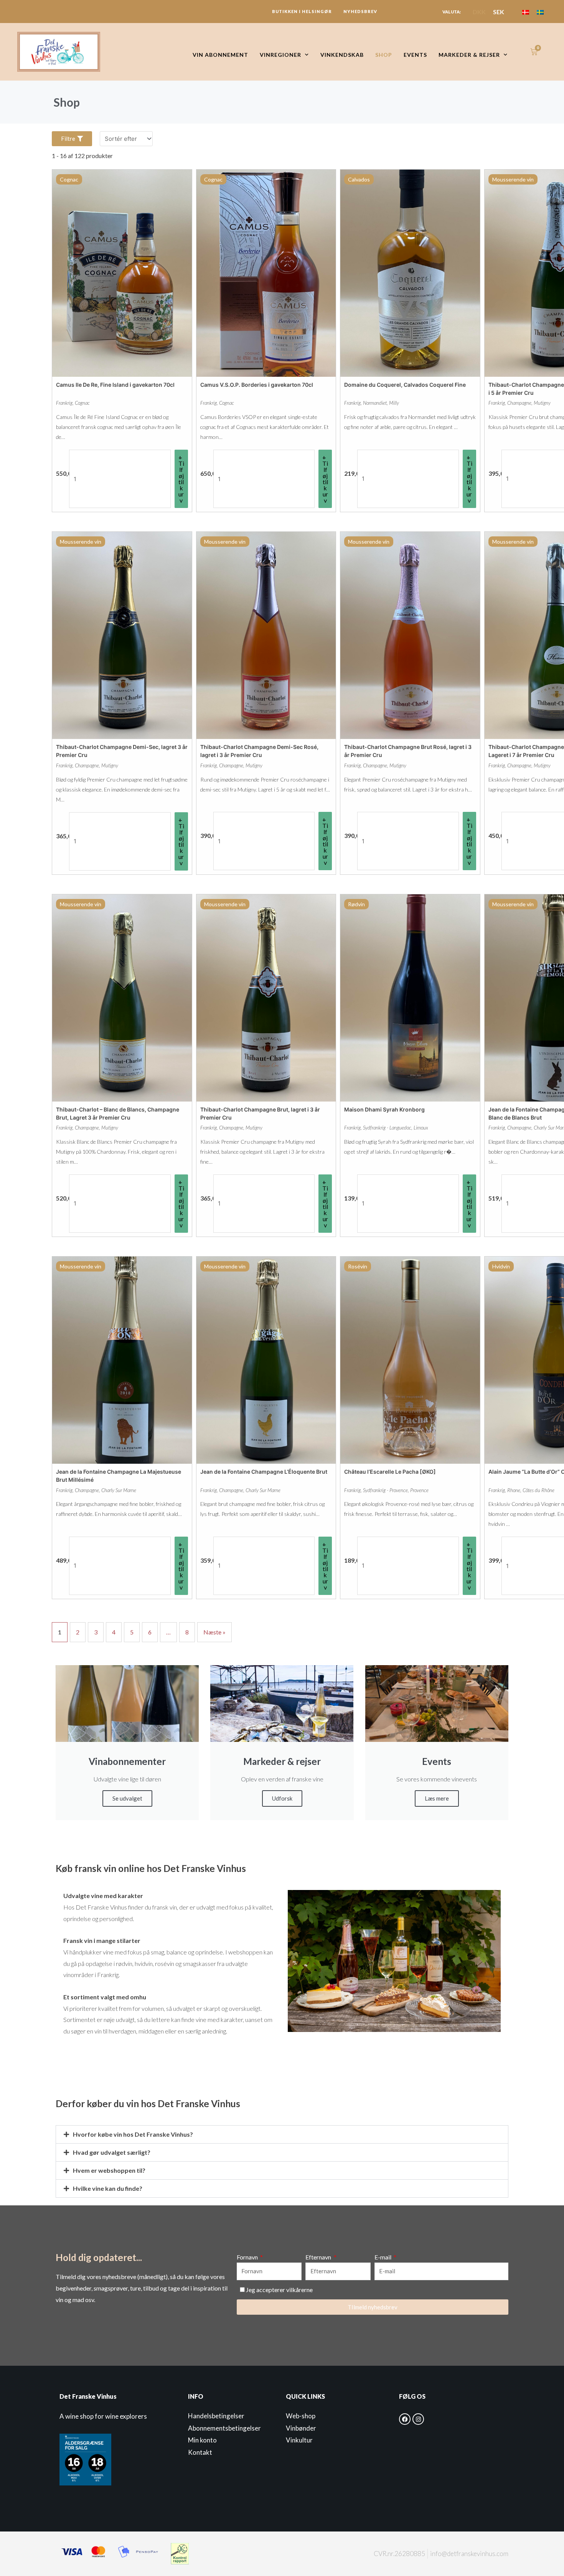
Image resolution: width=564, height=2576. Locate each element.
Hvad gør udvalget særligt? (112, 2152)
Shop (384, 55)
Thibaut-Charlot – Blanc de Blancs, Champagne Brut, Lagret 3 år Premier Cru (118, 1113)
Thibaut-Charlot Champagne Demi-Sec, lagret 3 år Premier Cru (122, 751)
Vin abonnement (220, 55)
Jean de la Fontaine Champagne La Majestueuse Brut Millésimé (119, 1476)
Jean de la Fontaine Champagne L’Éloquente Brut (264, 1472)
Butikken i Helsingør (302, 11)
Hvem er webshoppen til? (109, 2170)
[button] (282, 2134)
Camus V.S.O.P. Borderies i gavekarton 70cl (257, 385)
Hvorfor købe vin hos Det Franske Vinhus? (133, 2134)
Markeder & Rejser (469, 55)
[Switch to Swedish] (540, 12)
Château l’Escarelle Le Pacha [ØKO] (390, 1472)
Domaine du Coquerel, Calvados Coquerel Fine (405, 385)
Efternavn (319, 2257)
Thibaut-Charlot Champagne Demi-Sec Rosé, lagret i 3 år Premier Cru (259, 751)
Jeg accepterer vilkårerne (279, 2290)
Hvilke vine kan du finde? (108, 2188)
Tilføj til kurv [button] (181, 482)
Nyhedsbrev (360, 11)
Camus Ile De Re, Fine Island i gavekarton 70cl (115, 385)
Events (415, 55)
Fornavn (248, 2257)
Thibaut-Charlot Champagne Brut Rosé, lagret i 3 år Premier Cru (408, 751)
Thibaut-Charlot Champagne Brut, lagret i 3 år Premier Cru (260, 1113)
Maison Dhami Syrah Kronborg (384, 1109)
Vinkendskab (342, 55)
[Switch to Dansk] (526, 12)
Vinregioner (280, 55)
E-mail (383, 2257)
